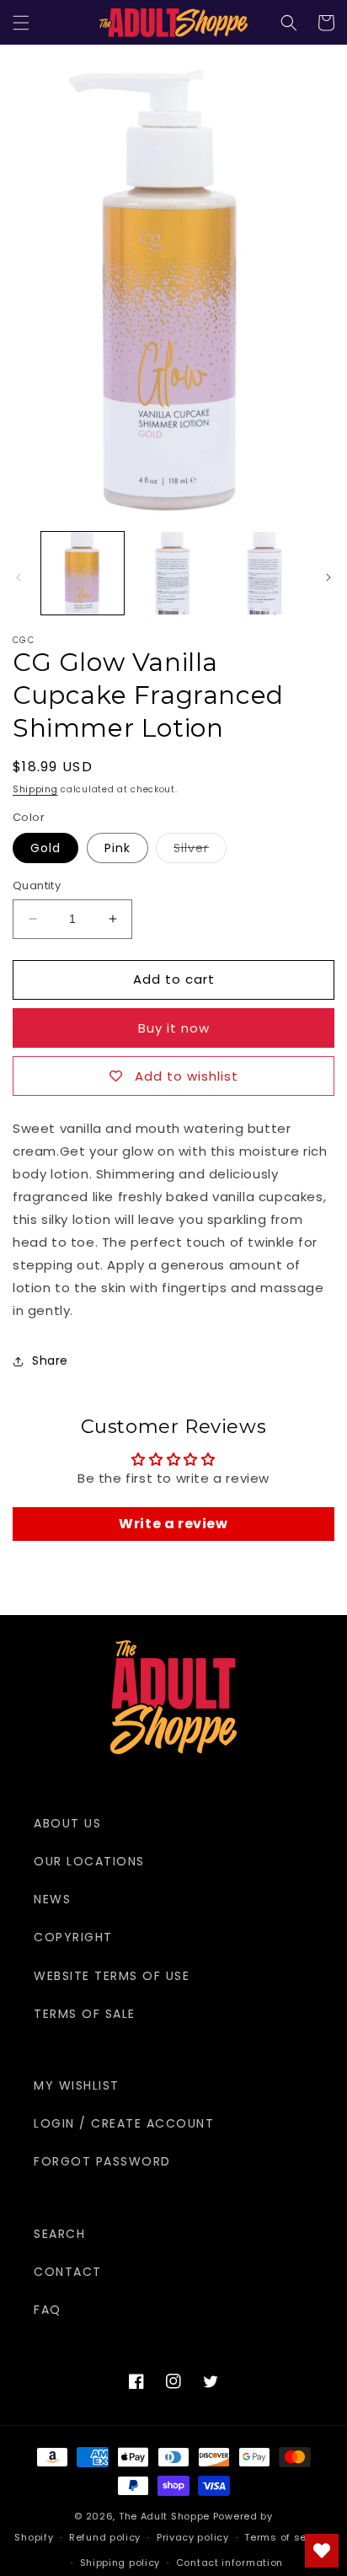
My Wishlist (77, 2085)
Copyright (73, 1937)
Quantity (37, 885)
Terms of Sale (85, 2014)
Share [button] (50, 1360)
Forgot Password (102, 2161)
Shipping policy (120, 2563)
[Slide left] (19, 577)
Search (59, 2234)
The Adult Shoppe (164, 2516)
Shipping (35, 789)
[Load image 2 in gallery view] (173, 573)
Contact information (230, 2563)
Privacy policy (193, 2537)
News (52, 1899)
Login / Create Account (124, 2123)
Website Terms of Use (112, 1976)
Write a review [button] (173, 1524)
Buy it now (174, 1028)
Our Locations (89, 1861)
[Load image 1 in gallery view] (83, 573)
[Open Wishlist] (322, 2551)
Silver (200, 851)
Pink (117, 848)
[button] (21, 23)
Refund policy (105, 2537)
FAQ (48, 2310)
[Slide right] (328, 577)
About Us (67, 1823)
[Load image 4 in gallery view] (264, 573)
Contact (68, 2272)
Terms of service (288, 2537)
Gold (45, 848)
